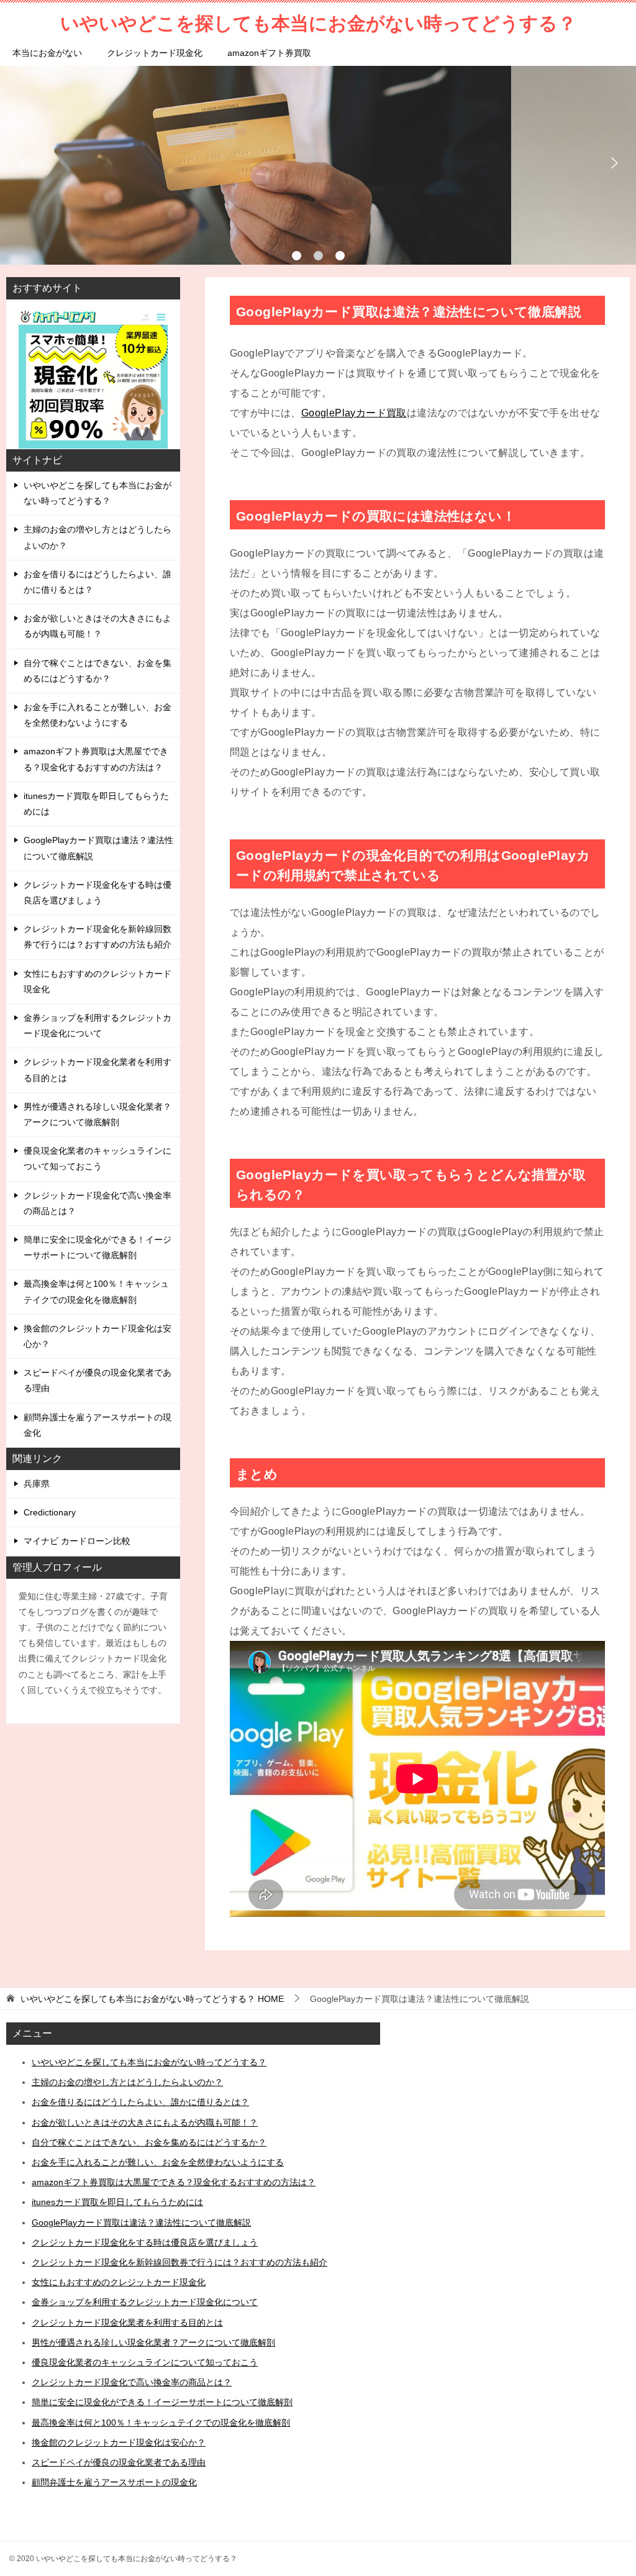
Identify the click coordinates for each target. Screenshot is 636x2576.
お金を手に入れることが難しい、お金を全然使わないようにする (98, 715)
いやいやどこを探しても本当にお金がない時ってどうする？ (98, 493)
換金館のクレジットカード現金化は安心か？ (98, 1336)
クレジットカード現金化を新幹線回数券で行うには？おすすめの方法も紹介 (98, 937)
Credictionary (50, 1512)
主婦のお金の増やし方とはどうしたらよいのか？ (98, 537)
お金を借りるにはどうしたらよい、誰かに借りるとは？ (98, 582)
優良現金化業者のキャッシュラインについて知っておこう (98, 1158)
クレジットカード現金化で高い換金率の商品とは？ (98, 1203)
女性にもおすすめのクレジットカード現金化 (98, 981)
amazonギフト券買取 (269, 53)
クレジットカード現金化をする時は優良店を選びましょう (98, 893)
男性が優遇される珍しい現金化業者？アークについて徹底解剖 (98, 1114)
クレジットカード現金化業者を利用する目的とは (98, 1070)
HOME (152, 1999)
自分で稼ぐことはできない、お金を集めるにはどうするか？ (98, 671)
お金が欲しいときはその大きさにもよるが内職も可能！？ (98, 626)
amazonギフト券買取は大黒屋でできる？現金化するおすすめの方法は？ (96, 759)
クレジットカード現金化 (155, 53)
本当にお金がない (47, 53)
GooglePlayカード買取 (354, 413)
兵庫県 (37, 1484)
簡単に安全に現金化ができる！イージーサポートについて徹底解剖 (98, 1247)
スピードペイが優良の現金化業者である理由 (98, 1380)
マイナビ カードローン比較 (77, 1541)
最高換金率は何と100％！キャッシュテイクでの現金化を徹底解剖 (96, 1291)
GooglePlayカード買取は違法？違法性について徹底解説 (98, 848)
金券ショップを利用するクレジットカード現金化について (98, 1025)
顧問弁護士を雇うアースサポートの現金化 (98, 1425)
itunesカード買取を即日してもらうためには (96, 804)
